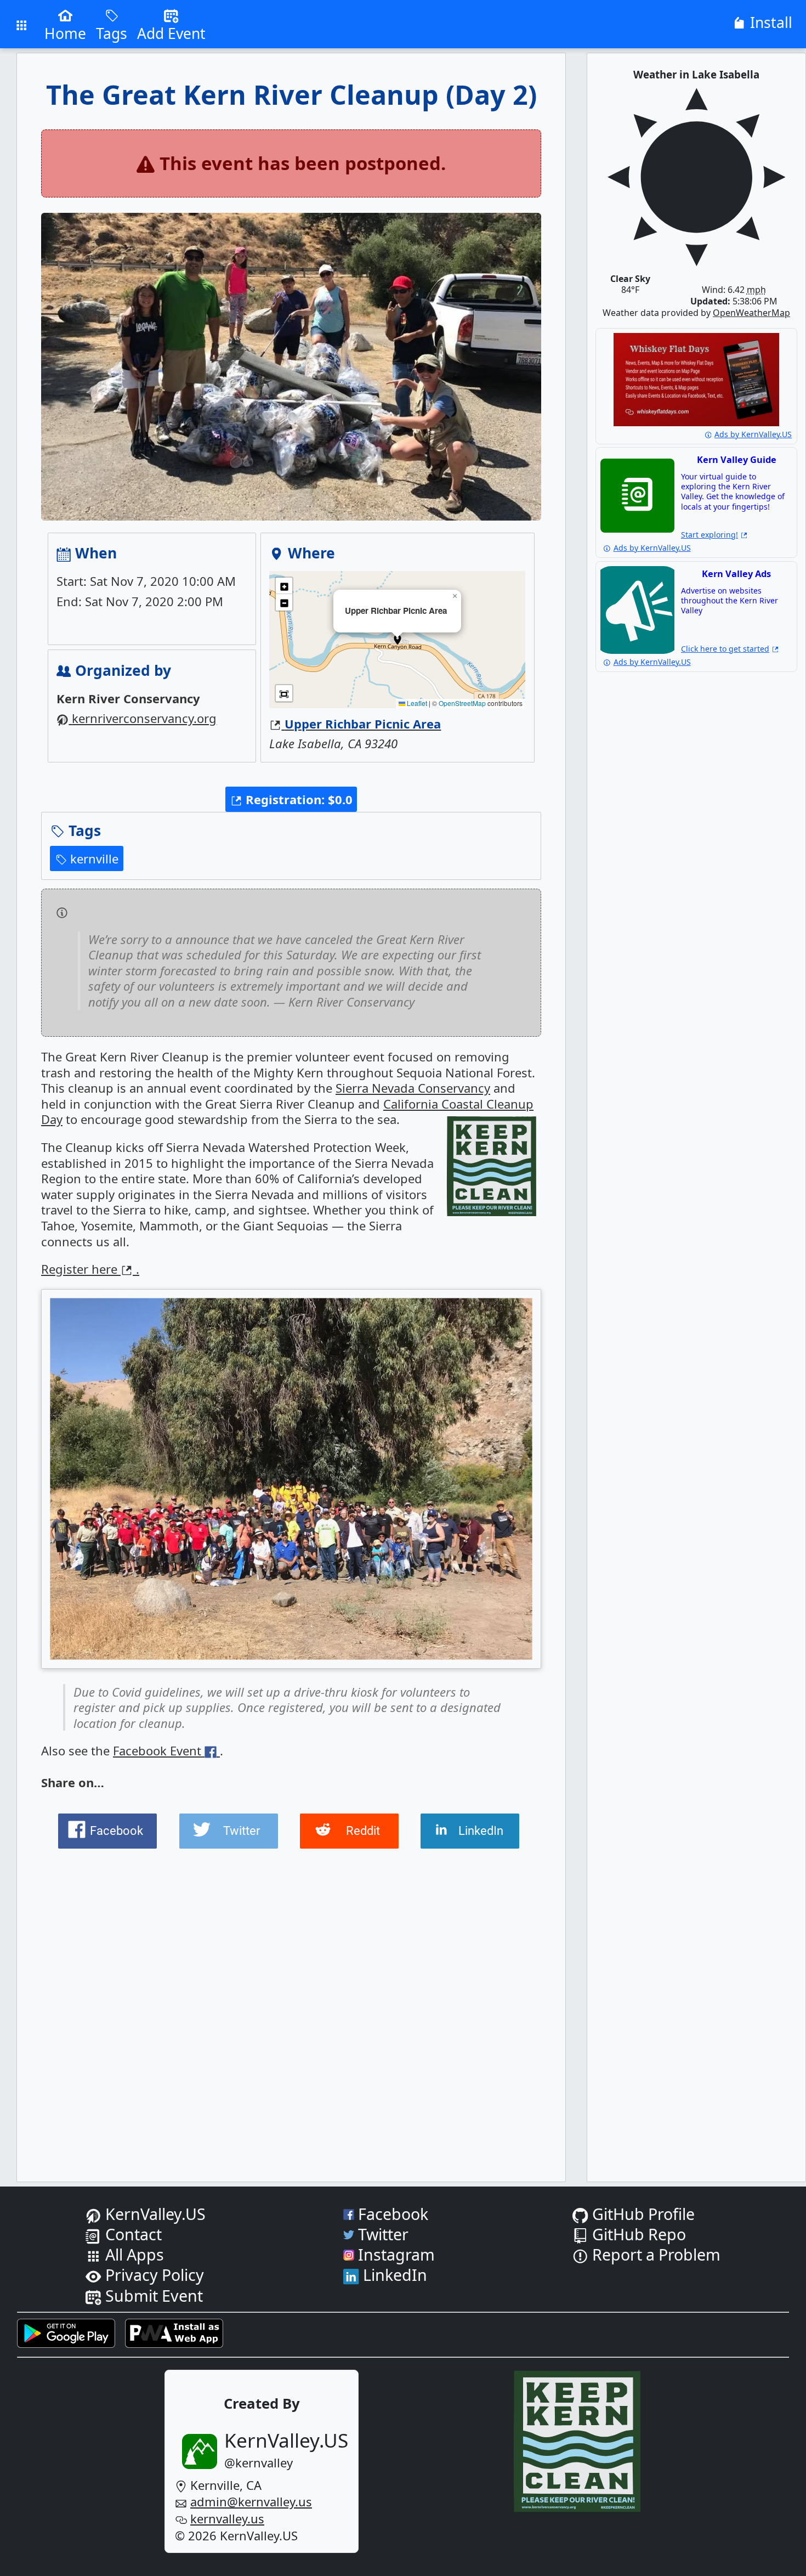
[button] (291, 799)
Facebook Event (159, 1750)
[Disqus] (291, 2002)
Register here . (90, 1269)
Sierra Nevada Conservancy (413, 1088)
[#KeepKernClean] (492, 1168)
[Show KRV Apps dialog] (22, 24)
